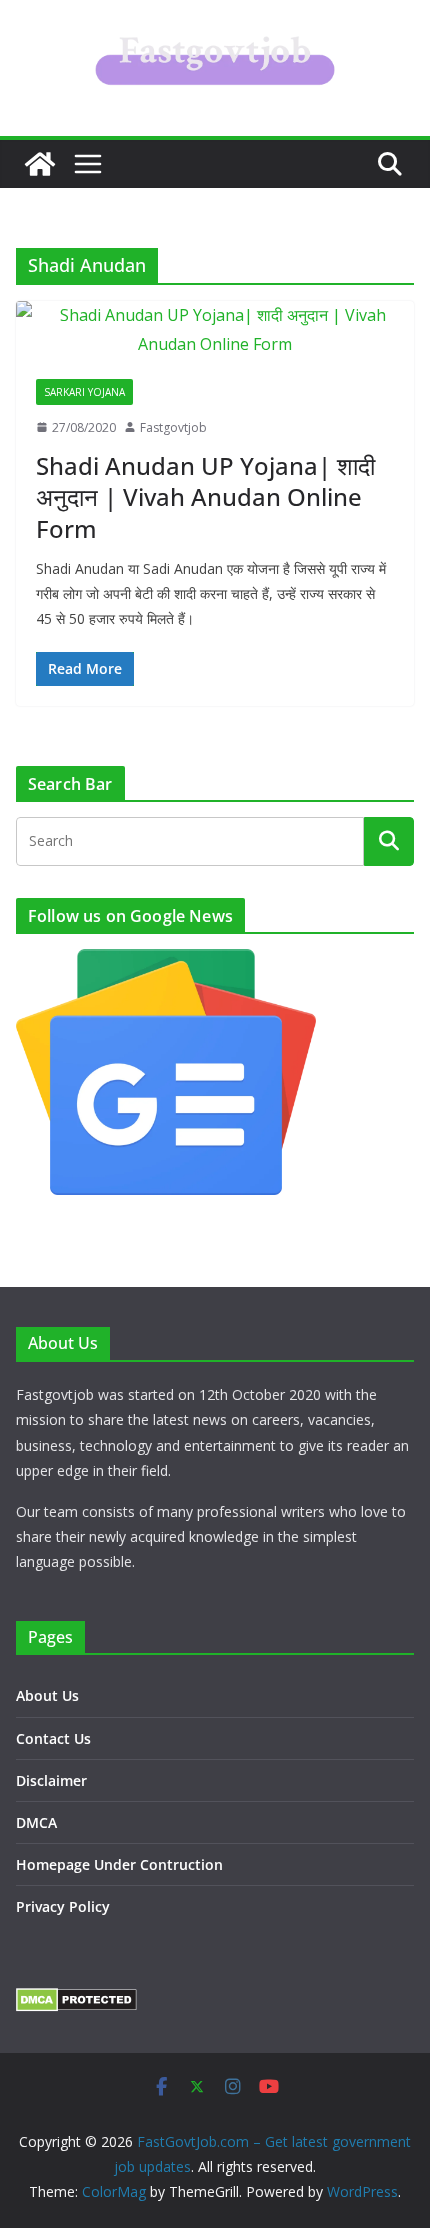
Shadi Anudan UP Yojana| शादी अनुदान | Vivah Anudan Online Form (205, 496)
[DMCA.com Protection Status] (76, 2000)
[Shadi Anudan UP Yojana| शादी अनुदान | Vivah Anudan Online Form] (215, 330)
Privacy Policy (63, 1906)
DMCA (36, 1822)
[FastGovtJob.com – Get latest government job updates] (40, 164)
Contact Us (53, 1738)
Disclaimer (51, 1780)
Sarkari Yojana (84, 392)
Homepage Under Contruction (119, 1864)
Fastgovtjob (173, 427)
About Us (47, 1695)
